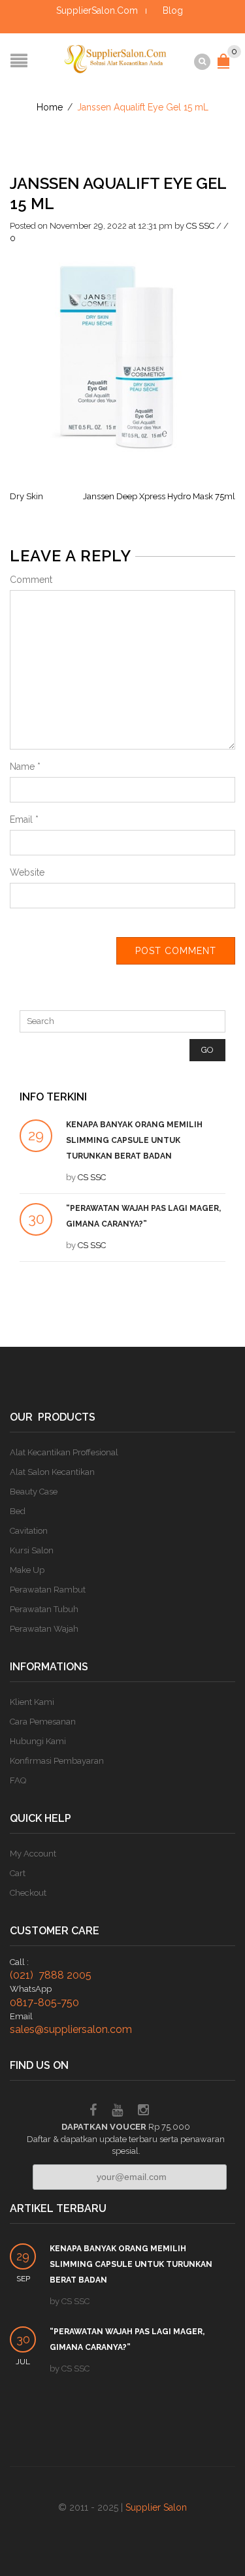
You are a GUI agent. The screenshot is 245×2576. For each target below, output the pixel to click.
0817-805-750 (44, 2003)
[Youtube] (117, 2112)
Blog (173, 10)
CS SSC (200, 226)
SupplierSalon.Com (97, 10)
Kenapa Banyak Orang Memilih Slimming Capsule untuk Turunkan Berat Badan (134, 1140)
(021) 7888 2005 (51, 1975)
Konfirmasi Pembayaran (57, 1761)
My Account (33, 1854)
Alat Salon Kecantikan (52, 1472)
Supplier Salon (156, 2507)
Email (24, 819)
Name (25, 767)
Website (27, 872)
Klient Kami (32, 1702)
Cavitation (29, 1531)
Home (50, 107)
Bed (18, 1511)
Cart (18, 1873)
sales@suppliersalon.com (71, 2029)
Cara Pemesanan (43, 1722)
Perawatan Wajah (44, 1629)
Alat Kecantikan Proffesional (64, 1452)
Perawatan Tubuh (44, 1609)
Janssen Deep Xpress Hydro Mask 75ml (159, 496)
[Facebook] (93, 2112)
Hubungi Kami (38, 1741)
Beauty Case (34, 1492)
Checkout (28, 1893)
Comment (31, 580)
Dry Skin (26, 496)
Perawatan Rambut (48, 1590)
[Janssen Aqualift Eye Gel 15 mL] (122, 354)
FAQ (18, 1780)
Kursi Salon (32, 1550)
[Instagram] (143, 2112)
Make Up (27, 1570)
